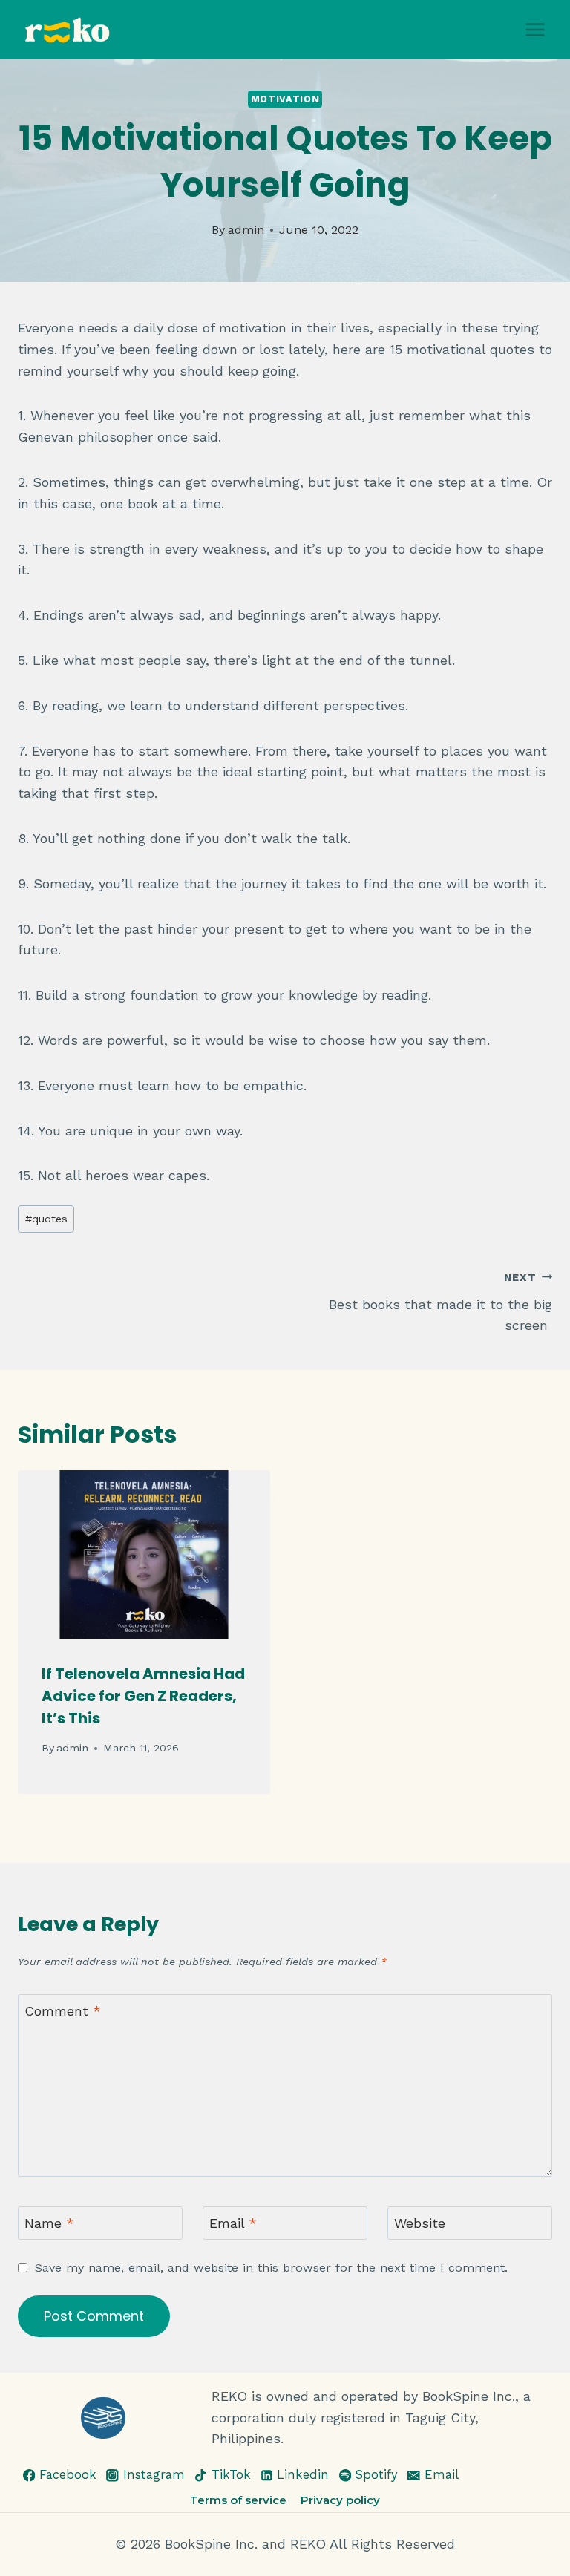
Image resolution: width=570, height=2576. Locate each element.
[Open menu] (535, 29)
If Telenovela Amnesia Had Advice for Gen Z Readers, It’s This (143, 1696)
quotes (46, 1219)
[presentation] (144, 1554)
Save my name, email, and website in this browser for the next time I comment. (271, 2268)
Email (233, 2224)
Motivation (285, 99)
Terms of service (238, 2500)
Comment (63, 2011)
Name (49, 2224)
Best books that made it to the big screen (440, 1302)
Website (420, 2224)
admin (246, 230)
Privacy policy (340, 2500)
